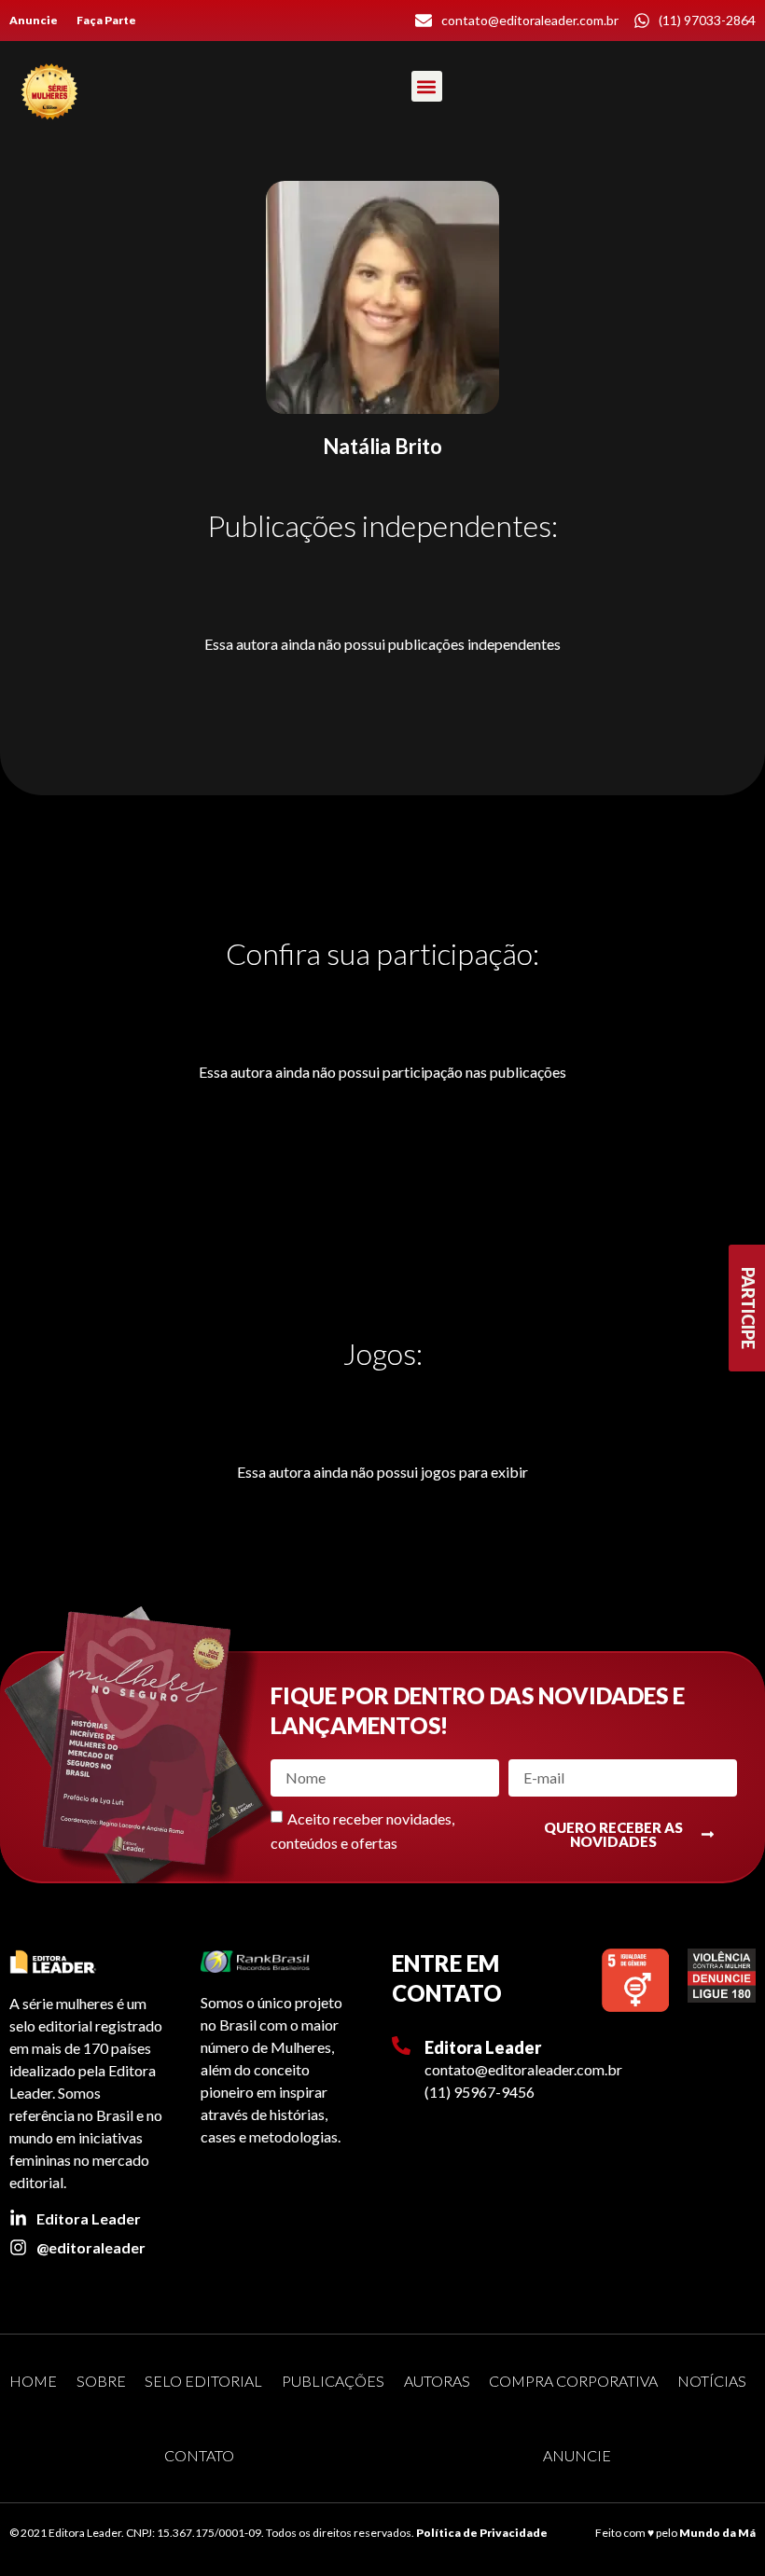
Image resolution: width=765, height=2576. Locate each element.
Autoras (437, 2381)
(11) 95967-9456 (480, 2092)
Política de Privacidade (482, 2533)
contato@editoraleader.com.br (523, 2069)
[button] (427, 86)
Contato (199, 2455)
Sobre (101, 2381)
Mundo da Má (717, 2533)
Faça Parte (106, 20)
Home (33, 2381)
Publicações (333, 2381)
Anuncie (34, 20)
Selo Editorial (203, 2381)
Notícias (712, 2381)
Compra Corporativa (573, 2381)
